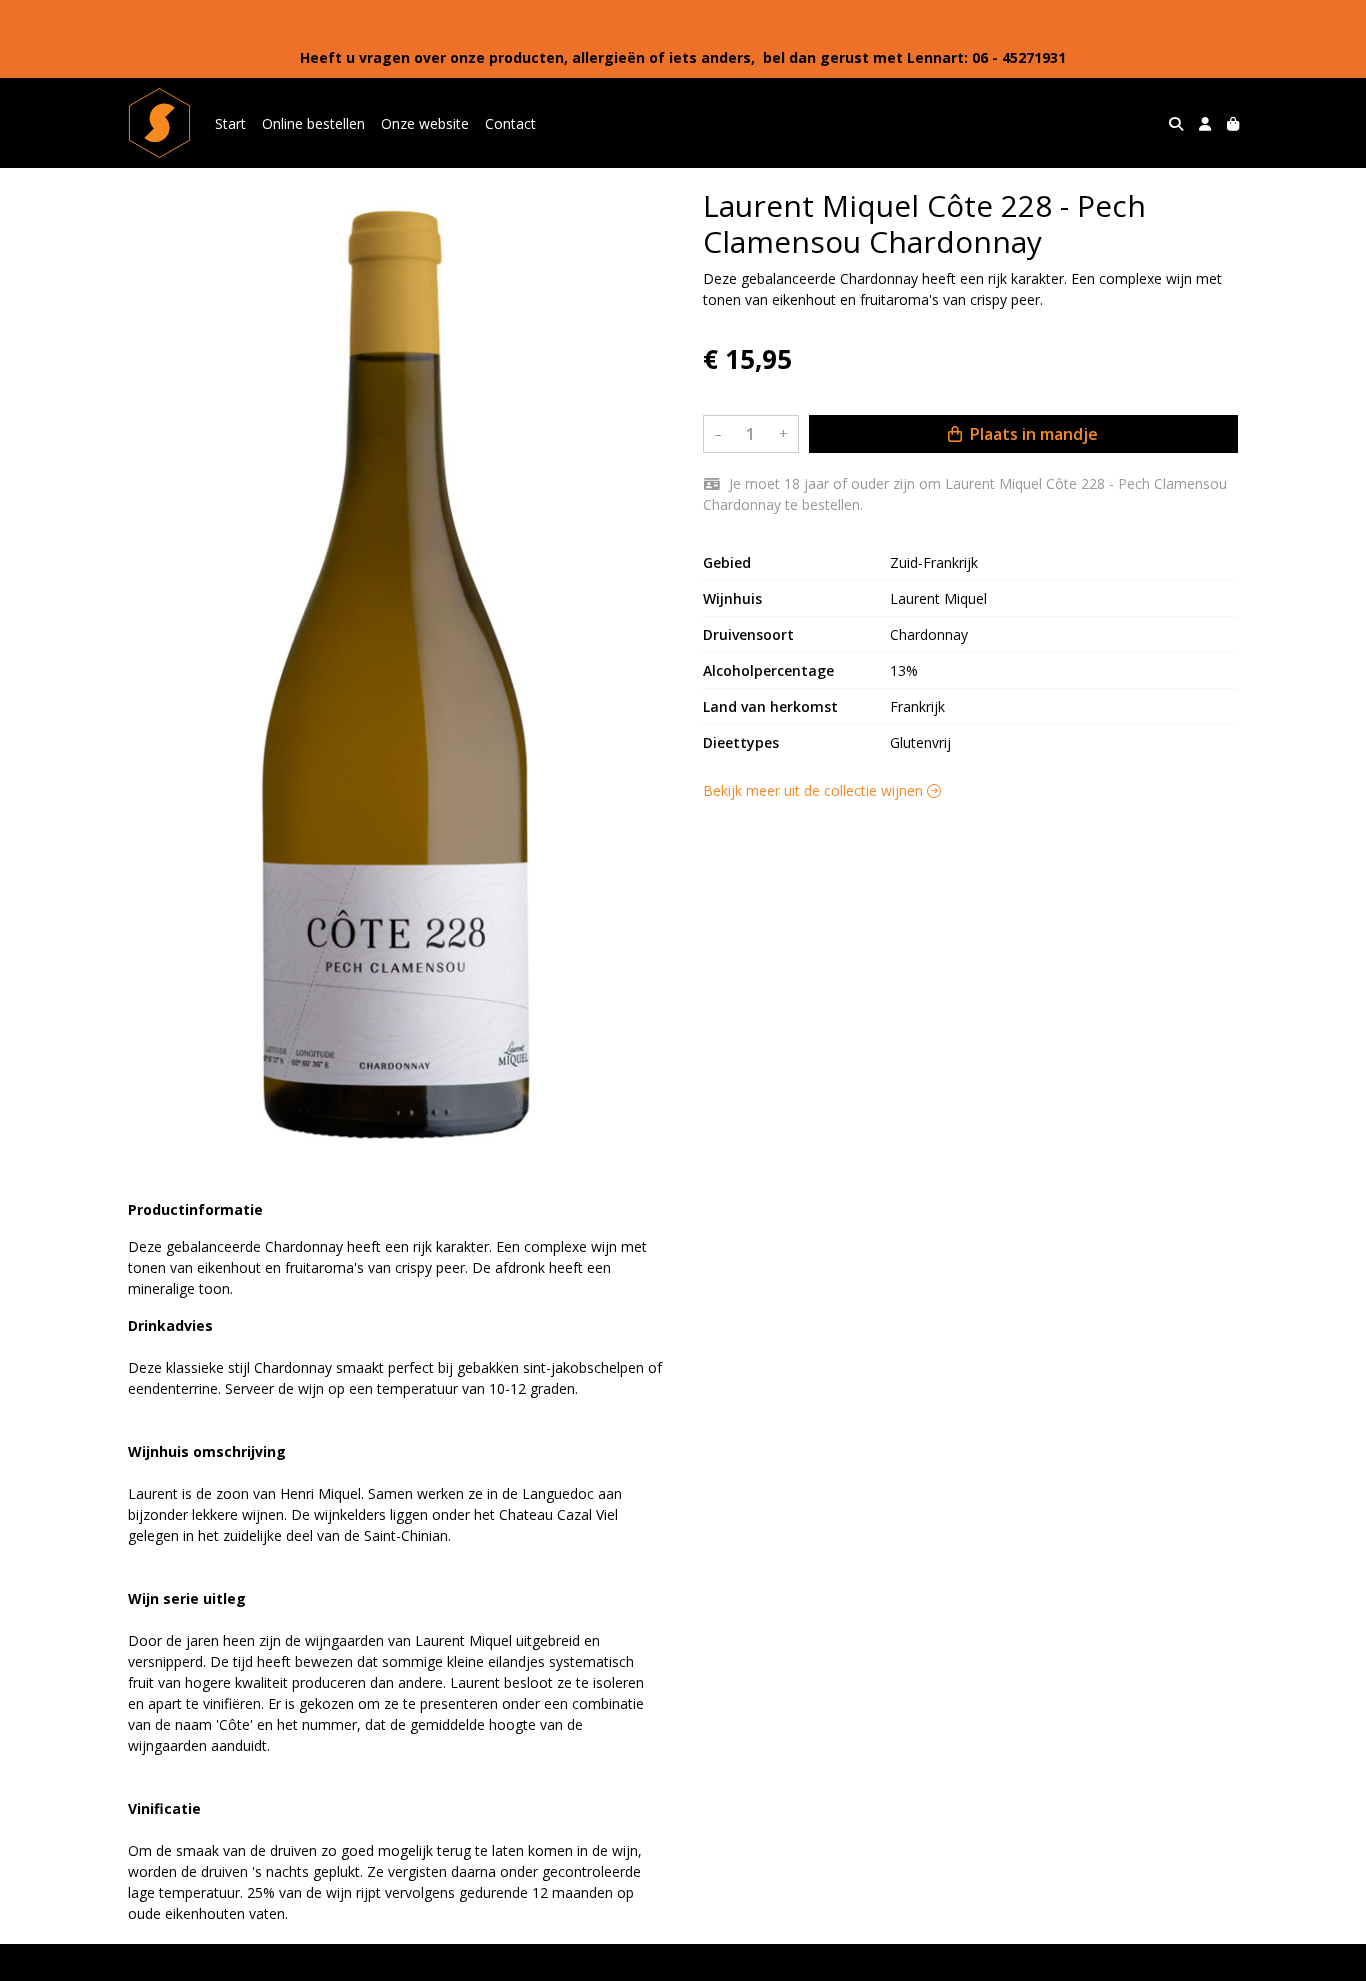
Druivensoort (748, 634)
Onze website (425, 123)
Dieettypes (741, 742)
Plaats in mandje (1032, 434)
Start (230, 123)
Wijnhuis (732, 598)
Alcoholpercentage (768, 670)
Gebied (727, 562)
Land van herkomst (770, 706)
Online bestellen (313, 123)
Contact (510, 123)
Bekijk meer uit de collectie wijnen (815, 790)
